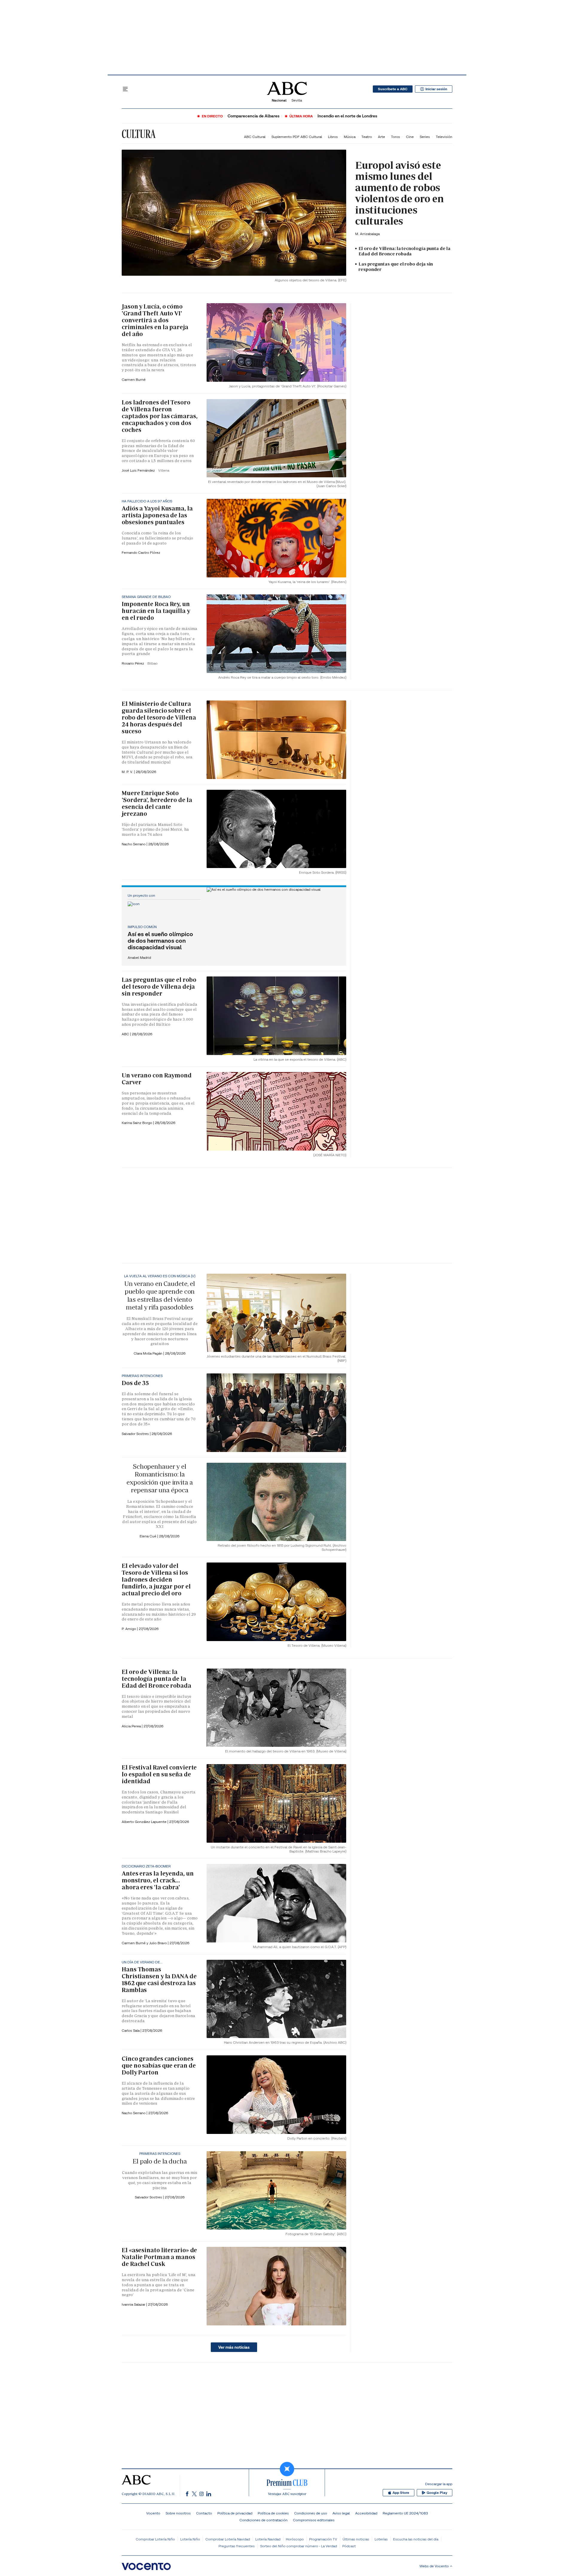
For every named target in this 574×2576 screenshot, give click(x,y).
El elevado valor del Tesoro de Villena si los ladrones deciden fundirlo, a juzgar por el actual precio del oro (156, 1580)
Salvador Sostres (136, 1434)
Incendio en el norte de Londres (347, 116)
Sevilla (297, 100)
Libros (333, 137)
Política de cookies (273, 2513)
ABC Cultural (255, 137)
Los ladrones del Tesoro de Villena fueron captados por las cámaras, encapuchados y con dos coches (160, 416)
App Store (401, 2493)
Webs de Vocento (434, 2566)
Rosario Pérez (133, 663)
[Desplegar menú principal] (125, 89)
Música (350, 137)
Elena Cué (148, 1536)
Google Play (437, 2493)
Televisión (444, 137)
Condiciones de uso (311, 2513)
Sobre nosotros (178, 2513)
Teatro (367, 137)
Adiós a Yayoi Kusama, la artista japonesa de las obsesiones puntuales (157, 515)
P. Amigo (129, 1629)
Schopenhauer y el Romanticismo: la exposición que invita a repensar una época (159, 1478)
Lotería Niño (190, 2539)
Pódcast (349, 2546)
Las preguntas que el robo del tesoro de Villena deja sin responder (159, 987)
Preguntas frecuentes (237, 2546)
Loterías (381, 2539)
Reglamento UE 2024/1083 (405, 2513)
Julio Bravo (158, 1943)
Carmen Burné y (135, 1943)
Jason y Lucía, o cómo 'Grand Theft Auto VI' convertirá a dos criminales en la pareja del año (155, 320)
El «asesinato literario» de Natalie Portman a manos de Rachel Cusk (159, 2257)
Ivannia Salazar (134, 2304)
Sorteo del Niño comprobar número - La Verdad (299, 2546)
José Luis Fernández (139, 470)
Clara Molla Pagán (148, 1353)
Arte (381, 137)
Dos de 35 (135, 1383)
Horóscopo (295, 2539)
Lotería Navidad (268, 2539)
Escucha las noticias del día (416, 2539)
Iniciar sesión (436, 89)
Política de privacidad (235, 2513)
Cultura (139, 134)
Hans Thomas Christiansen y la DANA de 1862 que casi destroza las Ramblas (159, 1980)
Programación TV (323, 2539)
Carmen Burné (134, 379)
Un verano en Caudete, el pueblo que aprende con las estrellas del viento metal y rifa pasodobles (160, 1295)
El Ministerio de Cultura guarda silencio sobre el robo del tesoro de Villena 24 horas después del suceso (159, 717)
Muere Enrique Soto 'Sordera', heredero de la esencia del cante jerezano (157, 803)
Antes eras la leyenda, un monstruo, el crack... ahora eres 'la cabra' (158, 1880)
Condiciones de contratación (264, 2520)
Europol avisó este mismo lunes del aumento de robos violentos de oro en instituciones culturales (400, 193)
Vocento (153, 2513)
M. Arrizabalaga (367, 234)
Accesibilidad (366, 2513)
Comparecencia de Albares (254, 116)
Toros (396, 137)
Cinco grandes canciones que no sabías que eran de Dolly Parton (159, 2066)
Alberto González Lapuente (145, 1822)
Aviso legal (341, 2513)
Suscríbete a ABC (393, 89)
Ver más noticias (234, 2347)
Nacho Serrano (134, 844)
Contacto (204, 2513)
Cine (410, 137)
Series (425, 137)
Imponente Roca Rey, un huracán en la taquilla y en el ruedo (156, 611)
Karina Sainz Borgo (137, 1123)
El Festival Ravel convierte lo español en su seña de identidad (159, 1774)
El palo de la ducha (160, 2161)
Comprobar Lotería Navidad (228, 2539)
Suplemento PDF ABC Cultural (297, 137)
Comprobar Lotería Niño (155, 2539)
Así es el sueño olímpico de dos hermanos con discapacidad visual (160, 941)
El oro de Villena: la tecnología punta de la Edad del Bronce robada (404, 251)
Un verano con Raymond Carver (157, 1079)
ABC (126, 1034)
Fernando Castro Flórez (141, 552)
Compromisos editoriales (314, 2520)
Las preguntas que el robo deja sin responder (396, 267)
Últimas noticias (356, 2539)
